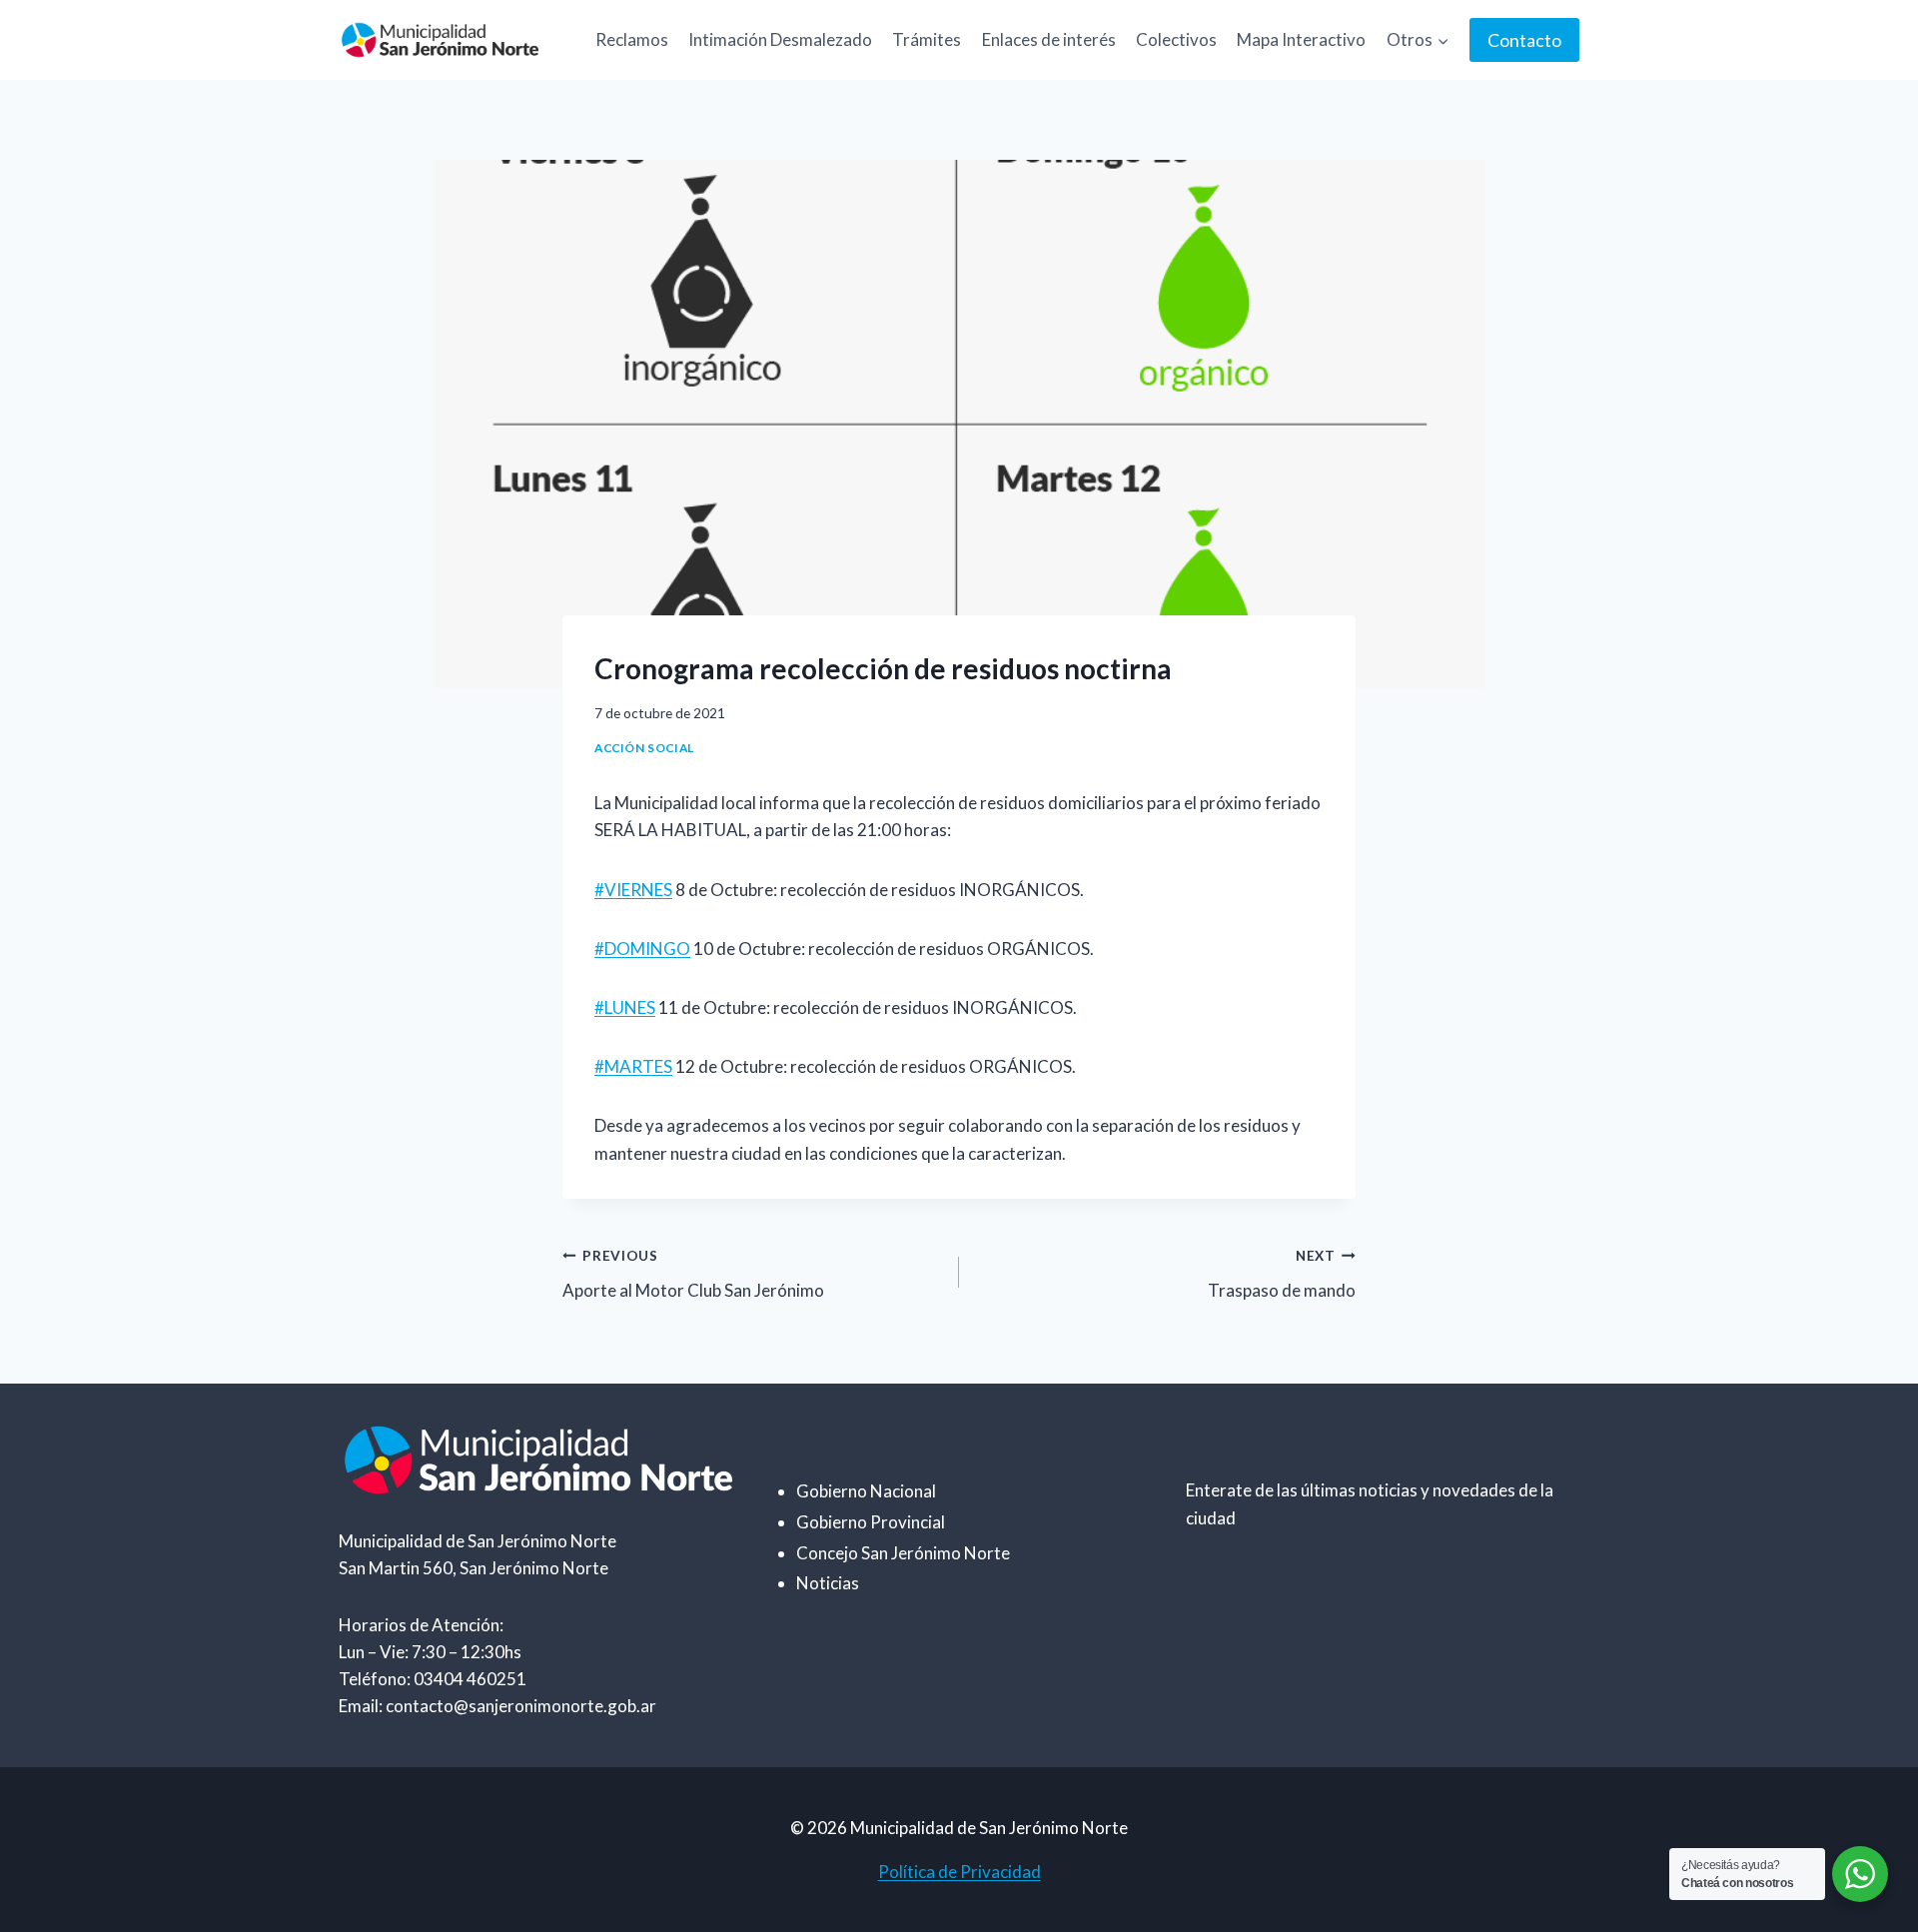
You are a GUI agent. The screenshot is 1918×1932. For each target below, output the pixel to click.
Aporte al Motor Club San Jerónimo (693, 1274)
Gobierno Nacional (866, 1491)
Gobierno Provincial (871, 1522)
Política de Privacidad (959, 1872)
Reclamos (632, 39)
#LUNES (625, 1007)
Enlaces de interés (1049, 39)
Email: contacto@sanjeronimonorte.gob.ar (497, 1706)
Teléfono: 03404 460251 (433, 1679)
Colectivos (1176, 39)
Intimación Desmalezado (780, 39)
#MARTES (633, 1066)
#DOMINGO (642, 949)
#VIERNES (633, 890)
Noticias (828, 1583)
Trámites (927, 39)
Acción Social (644, 748)
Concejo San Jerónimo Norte (903, 1553)
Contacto (1524, 40)
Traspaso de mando (1282, 1274)
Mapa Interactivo (1301, 39)
